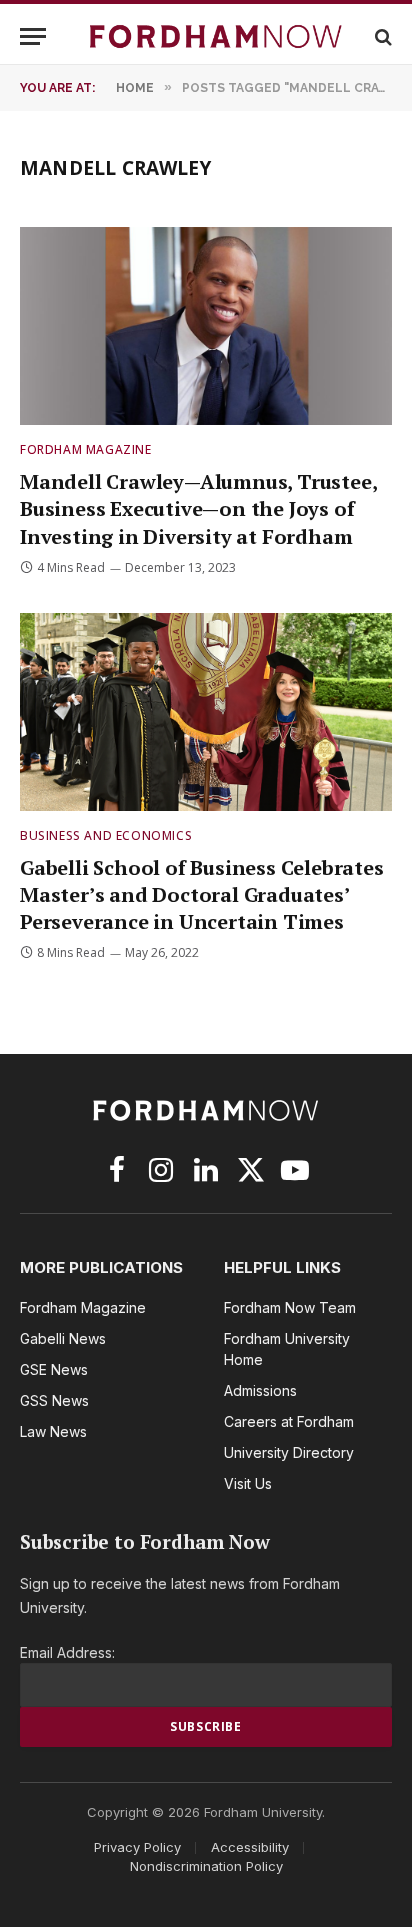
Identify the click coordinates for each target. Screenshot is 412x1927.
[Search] (381, 36)
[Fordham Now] (216, 36)
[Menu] (33, 36)
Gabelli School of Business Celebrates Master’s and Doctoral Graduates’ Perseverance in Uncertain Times (202, 894)
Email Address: (67, 1652)
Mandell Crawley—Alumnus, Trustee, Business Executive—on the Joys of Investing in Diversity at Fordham (198, 508)
